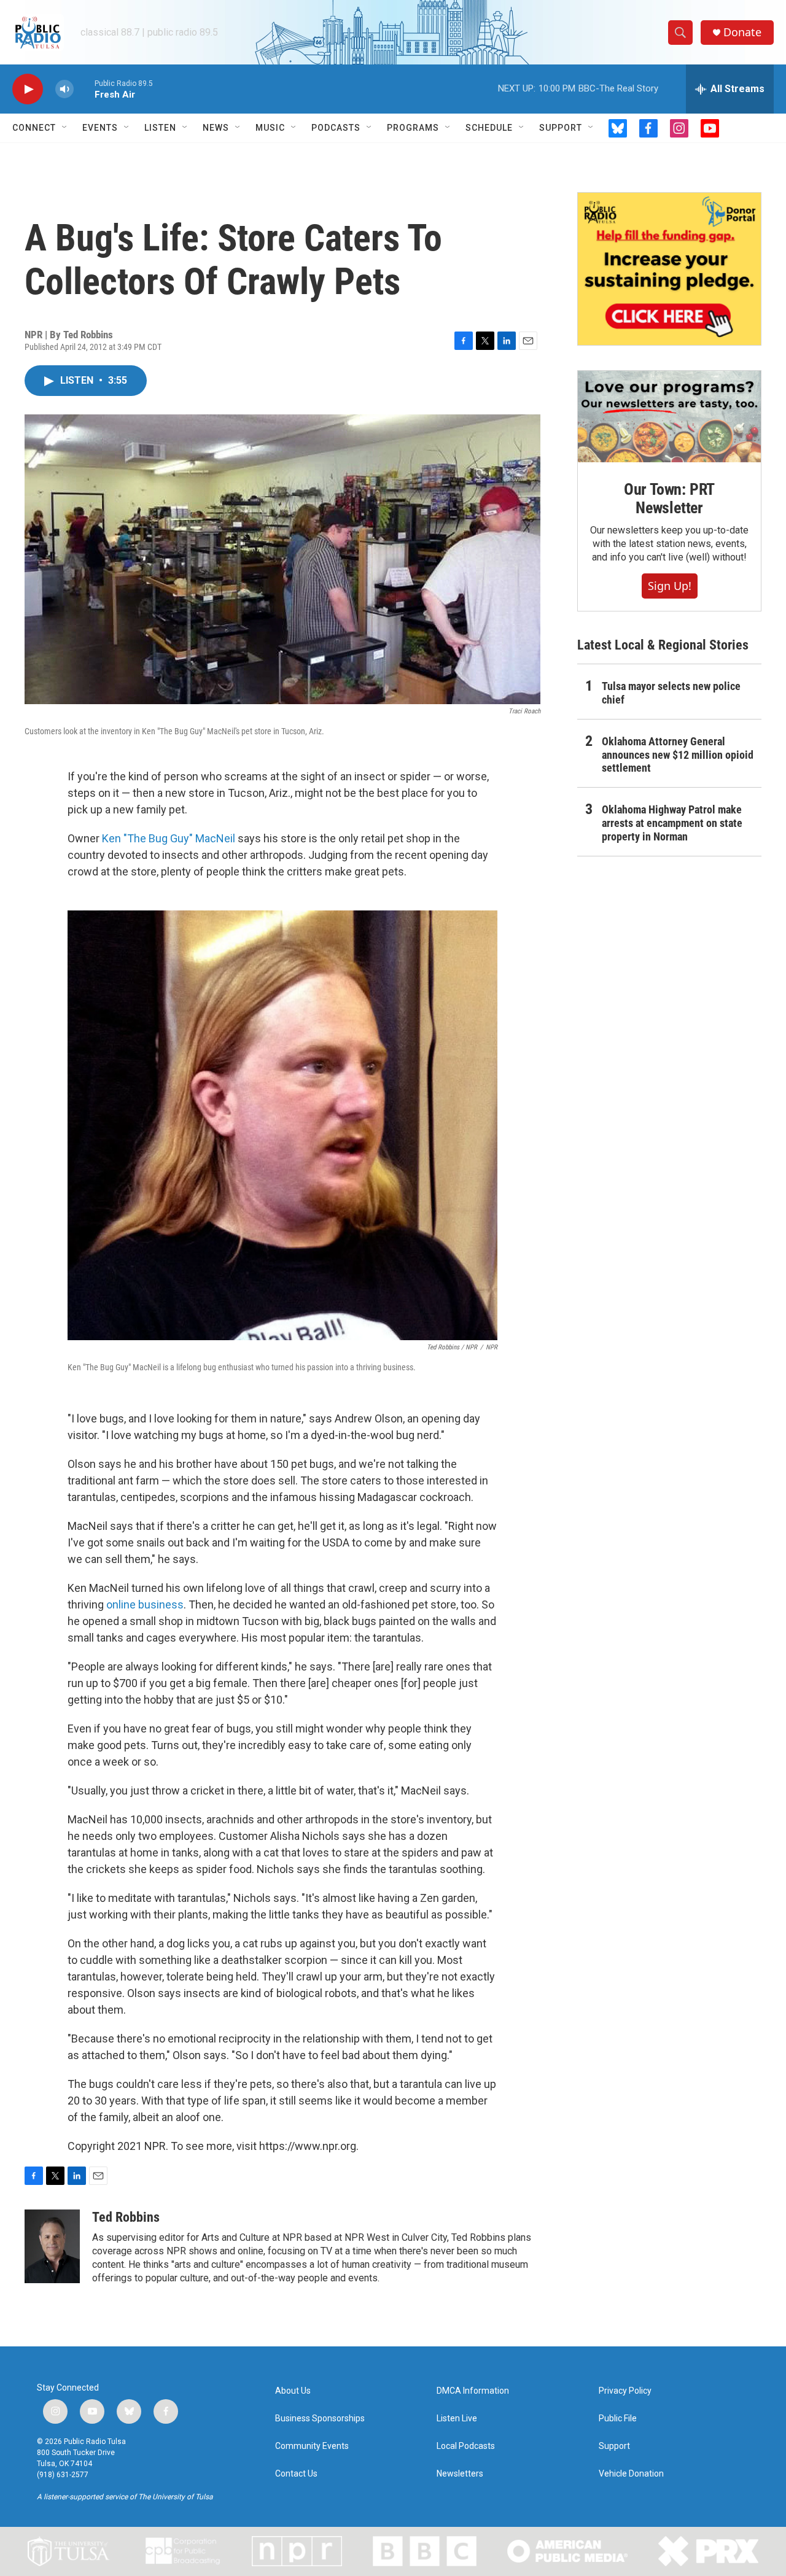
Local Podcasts (466, 2446)
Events (100, 128)
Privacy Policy (625, 2391)
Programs (413, 128)
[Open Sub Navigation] (65, 128)
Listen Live (457, 2419)
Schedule (489, 128)
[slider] (84, 89)
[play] (28, 89)
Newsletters (460, 2474)
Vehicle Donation (631, 2474)
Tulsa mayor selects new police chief (671, 693)
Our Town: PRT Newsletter (669, 499)
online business (145, 1604)
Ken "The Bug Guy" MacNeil (169, 838)
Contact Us (296, 2474)
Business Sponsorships (320, 2419)
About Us (293, 2391)
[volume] (64, 89)
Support (561, 128)
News (216, 128)
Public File (618, 2419)
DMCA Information (473, 2391)
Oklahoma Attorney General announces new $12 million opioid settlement (678, 755)
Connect (34, 128)
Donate (742, 32)
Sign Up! (670, 586)
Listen (160, 128)
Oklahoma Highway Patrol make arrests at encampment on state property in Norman (672, 823)
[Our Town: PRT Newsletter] (669, 417)
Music (270, 128)
